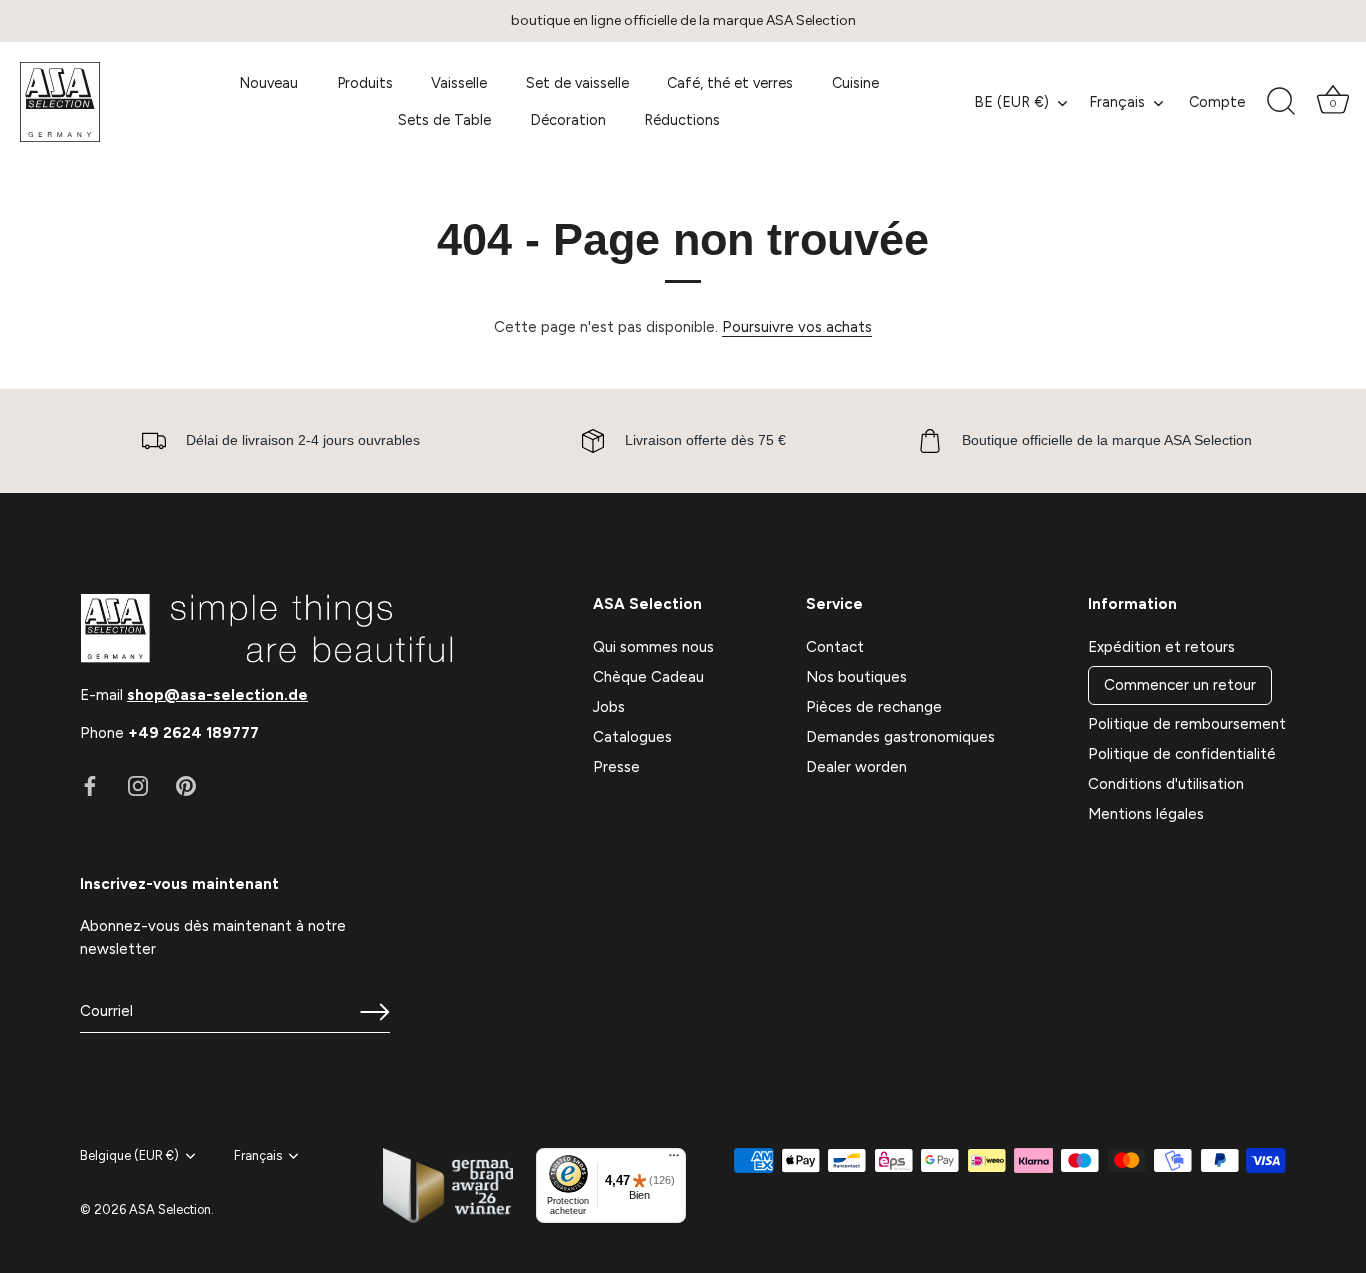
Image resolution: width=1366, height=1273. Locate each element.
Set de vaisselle (577, 83)
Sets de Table (444, 120)
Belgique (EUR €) (129, 1155)
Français (1117, 102)
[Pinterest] (186, 785)
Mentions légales (1146, 814)
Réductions (682, 120)
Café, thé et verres (730, 83)
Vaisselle (459, 83)
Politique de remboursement (1187, 724)
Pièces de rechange (874, 707)
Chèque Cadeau (648, 677)
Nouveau (268, 83)
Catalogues (632, 737)
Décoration (568, 120)
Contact (835, 647)
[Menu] (674, 1160)
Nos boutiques (856, 677)
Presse (616, 767)
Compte (1217, 102)
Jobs (609, 707)
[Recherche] (1281, 102)
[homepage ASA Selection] (92, 102)
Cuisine (855, 83)
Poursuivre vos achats (797, 327)
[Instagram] (138, 785)
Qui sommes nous (653, 647)
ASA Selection (170, 1209)
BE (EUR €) (1011, 102)
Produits (365, 83)
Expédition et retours (1161, 647)
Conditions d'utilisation (1166, 784)
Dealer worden (856, 767)
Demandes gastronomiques (900, 737)
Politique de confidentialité (1182, 754)
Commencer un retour (1180, 685)
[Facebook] (90, 785)
